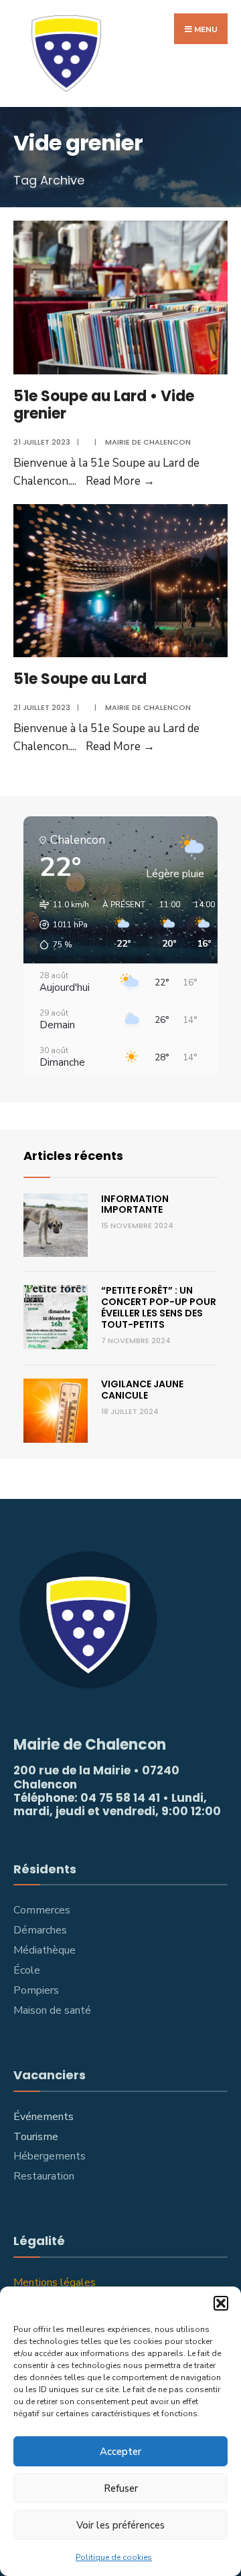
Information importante (135, 1204)
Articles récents (73, 1156)
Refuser (121, 2488)
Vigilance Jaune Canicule (142, 1390)
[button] (221, 2303)
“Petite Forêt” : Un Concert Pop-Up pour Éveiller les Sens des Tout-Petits (159, 1307)
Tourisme (36, 2137)
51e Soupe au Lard (80, 679)
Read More (120, 481)
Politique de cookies (114, 2557)
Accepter (120, 2452)
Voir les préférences (120, 2525)
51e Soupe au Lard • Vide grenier (104, 405)
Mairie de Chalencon (148, 442)
